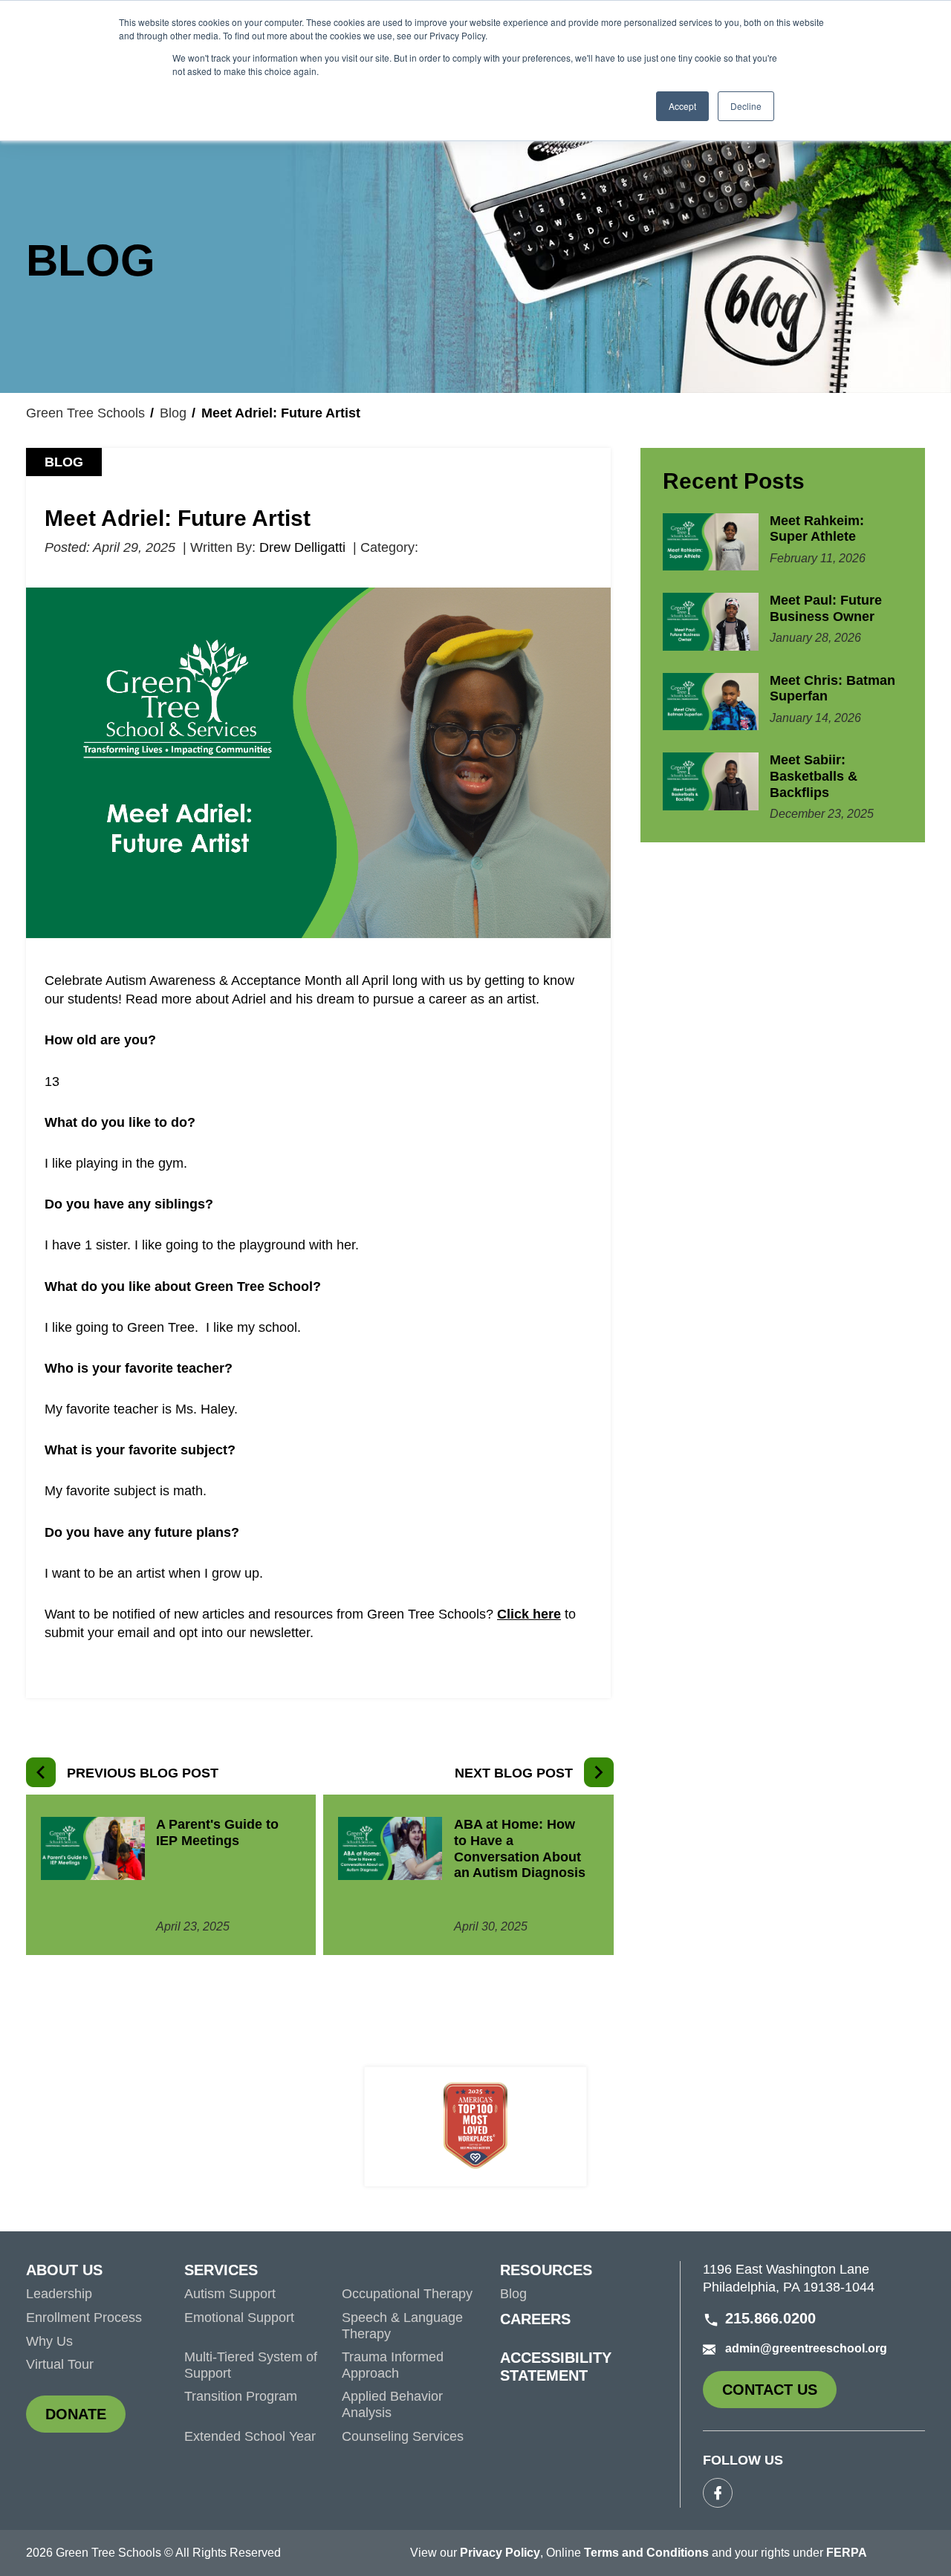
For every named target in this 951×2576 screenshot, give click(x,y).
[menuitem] (105, 2274)
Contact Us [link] (779, 2395)
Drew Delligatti (302, 547)
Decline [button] (746, 106)
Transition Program (241, 2396)
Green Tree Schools (85, 413)
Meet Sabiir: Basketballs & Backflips (814, 776)
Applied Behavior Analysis (392, 2404)
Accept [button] (682, 106)
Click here (529, 1614)
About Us (64, 2270)
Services (221, 2270)
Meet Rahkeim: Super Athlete (817, 529)
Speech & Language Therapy (402, 2326)
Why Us (49, 2341)
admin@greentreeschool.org (806, 2348)
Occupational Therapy (407, 2294)
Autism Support (230, 2294)
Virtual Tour (60, 2364)
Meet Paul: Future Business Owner (826, 608)
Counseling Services (403, 2436)
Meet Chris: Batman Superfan (832, 689)
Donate (85, 2419)
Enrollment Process (84, 2318)
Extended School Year (250, 2436)
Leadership (59, 2294)
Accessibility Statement (556, 2367)
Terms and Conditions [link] (646, 2553)
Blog (173, 413)
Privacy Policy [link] (500, 2553)
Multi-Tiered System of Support (251, 2365)
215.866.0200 (770, 2318)
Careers (535, 2319)
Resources (546, 2270)
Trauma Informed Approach (393, 2365)
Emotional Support (239, 2318)
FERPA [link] (847, 2553)
